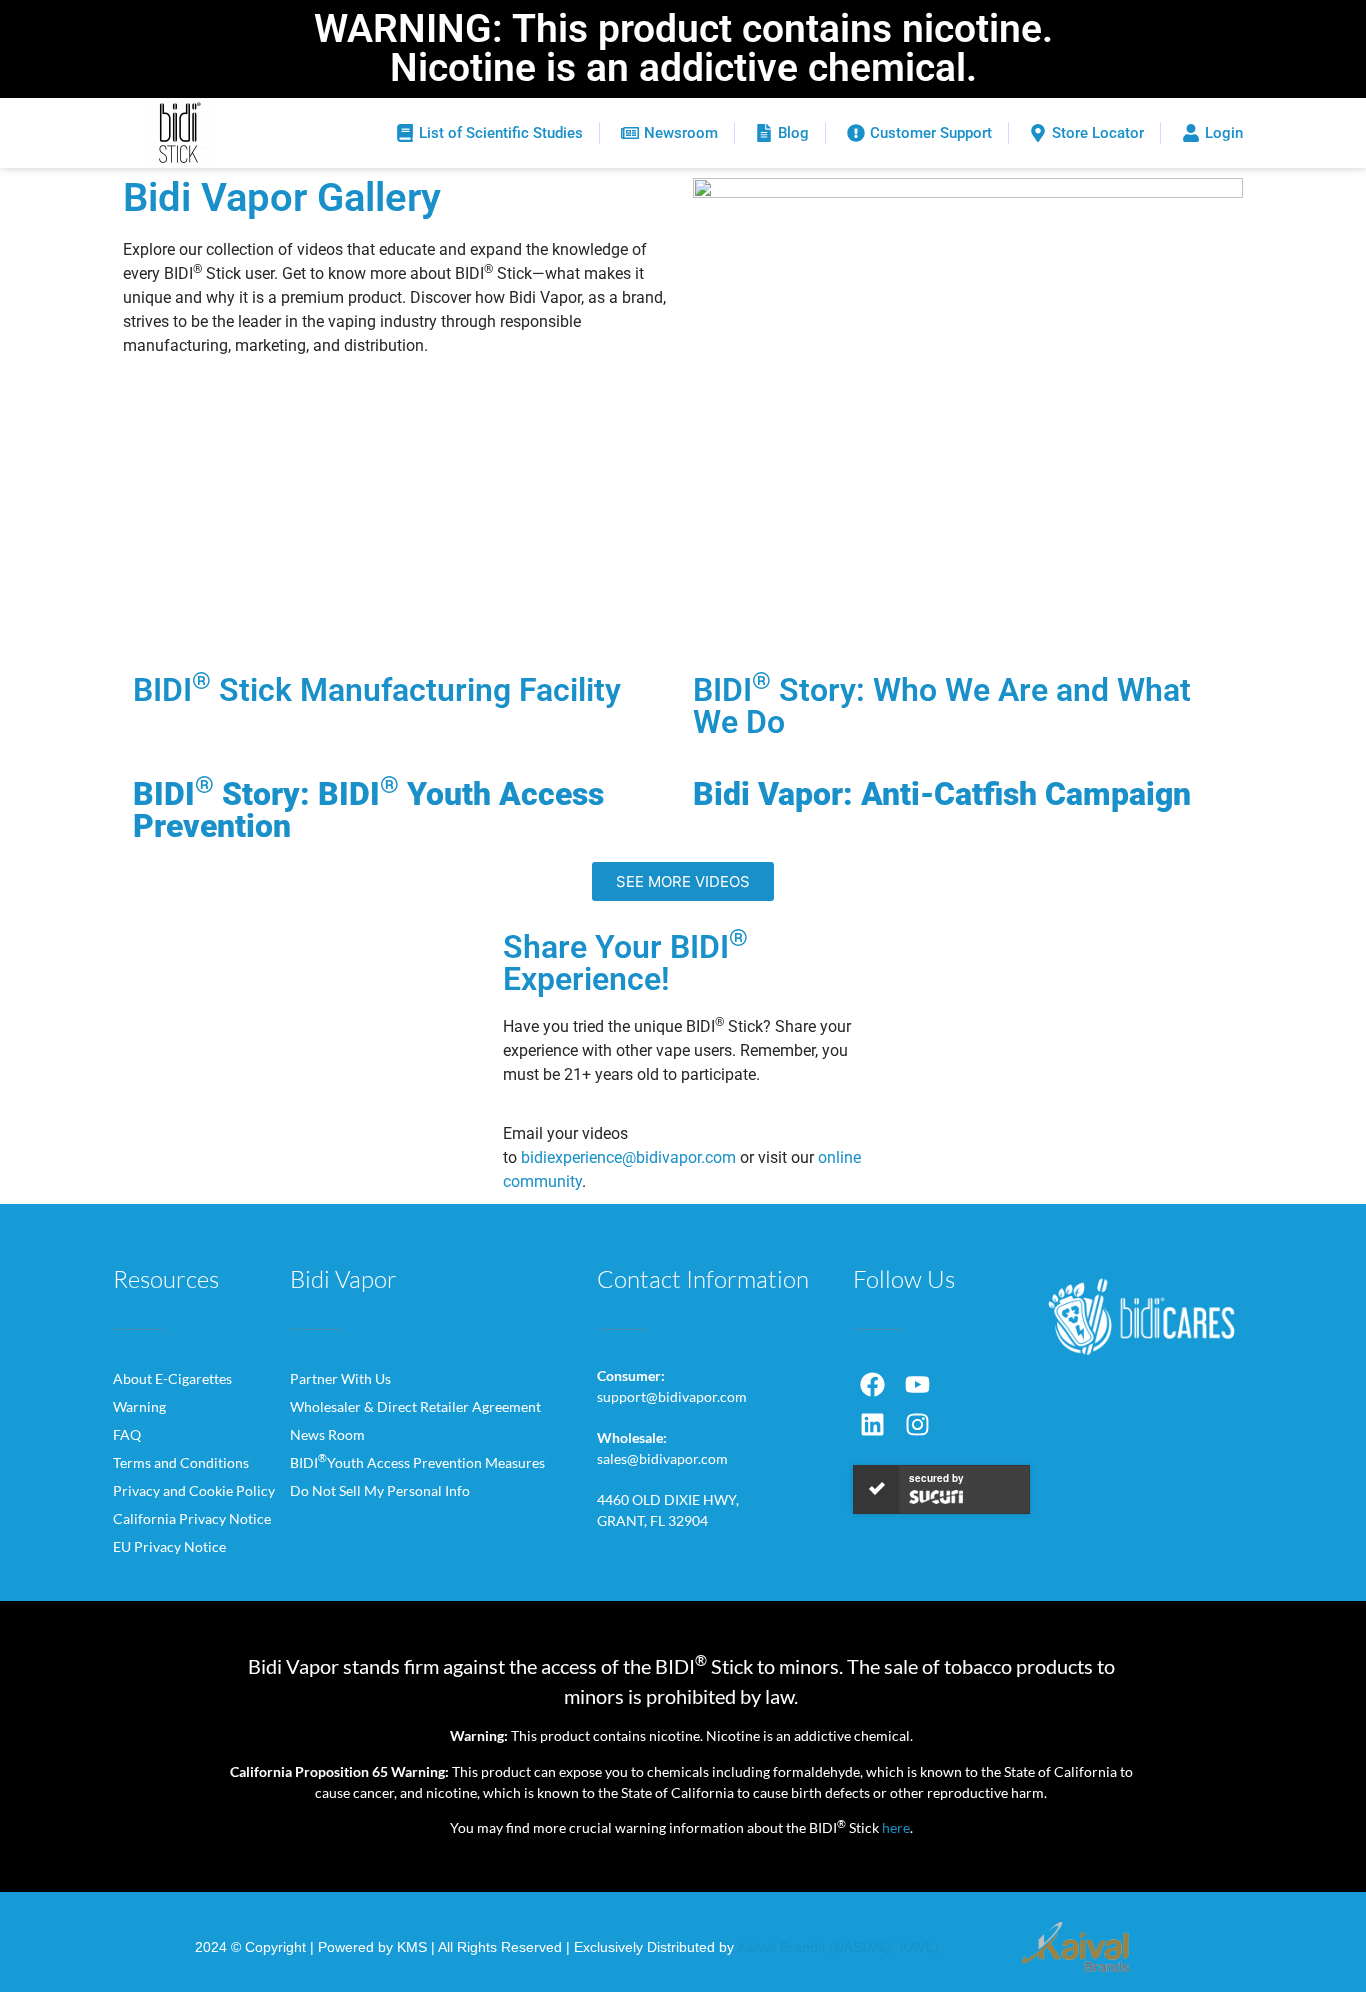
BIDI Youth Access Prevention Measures (417, 1461)
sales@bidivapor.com (662, 1458)
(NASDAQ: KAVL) (884, 1947)
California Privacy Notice (192, 1518)
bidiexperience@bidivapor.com (628, 1157)
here (896, 1827)
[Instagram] (918, 1425)
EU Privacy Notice (169, 1546)
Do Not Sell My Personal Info (380, 1490)
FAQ (127, 1434)
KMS (412, 1947)
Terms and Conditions (181, 1462)
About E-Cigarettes (172, 1378)
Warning (139, 1406)
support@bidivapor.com (672, 1396)
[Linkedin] (873, 1425)
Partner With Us (340, 1378)
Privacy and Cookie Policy (194, 1490)
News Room (327, 1434)
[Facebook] (873, 1385)
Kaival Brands (781, 1947)
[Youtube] (918, 1385)
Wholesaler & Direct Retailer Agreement (415, 1406)
